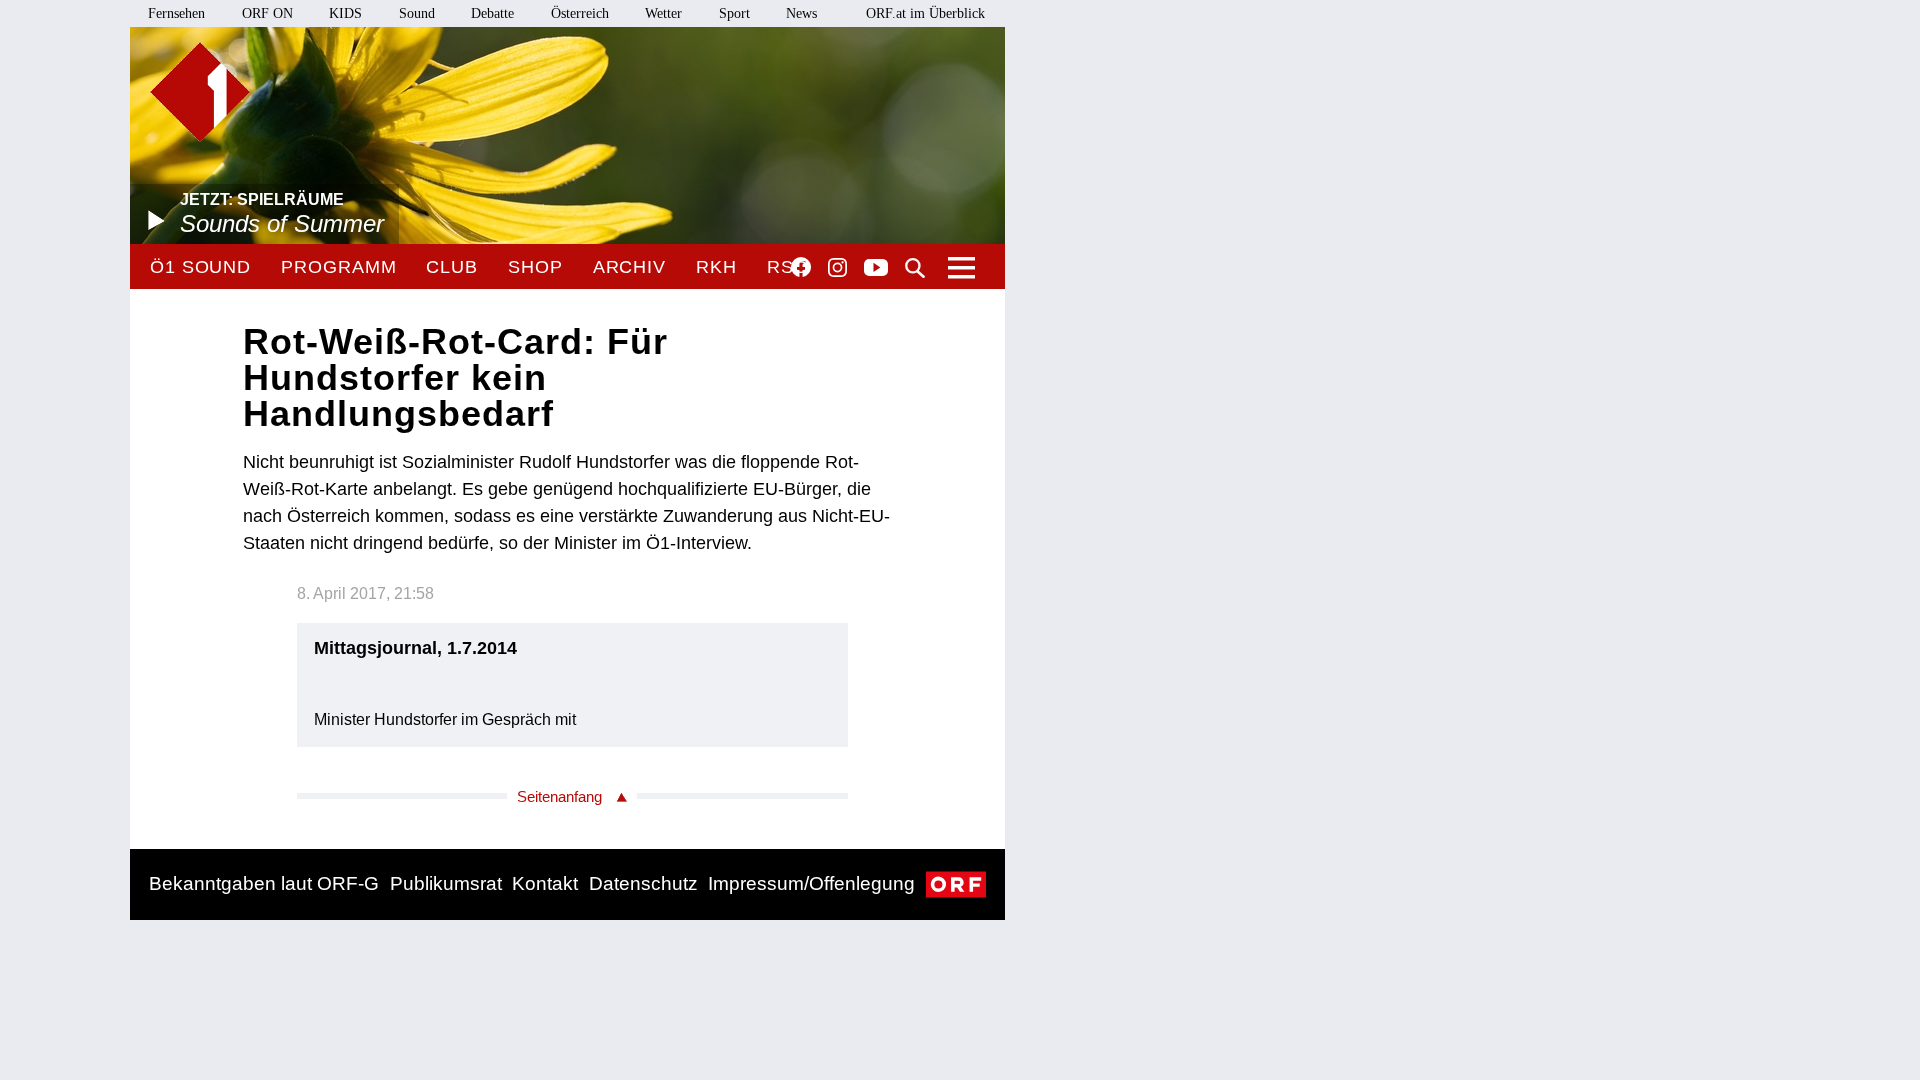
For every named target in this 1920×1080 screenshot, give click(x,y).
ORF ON (267, 13)
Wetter (663, 13)
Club (452, 267)
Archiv (629, 267)
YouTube (876, 269)
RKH (716, 267)
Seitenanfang (559, 796)
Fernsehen (176, 13)
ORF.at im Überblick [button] (925, 13)
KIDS (345, 13)
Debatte (492, 13)
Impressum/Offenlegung (811, 883)
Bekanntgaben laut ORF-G (264, 883)
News (801, 13)
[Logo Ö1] (200, 92)
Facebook (801, 267)
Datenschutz (643, 883)
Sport (734, 13)
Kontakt (545, 883)
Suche (915, 268)
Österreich (580, 13)
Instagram (837, 268)
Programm (338, 267)
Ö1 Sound (200, 267)
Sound (417, 13)
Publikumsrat (446, 883)
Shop (535, 267)
